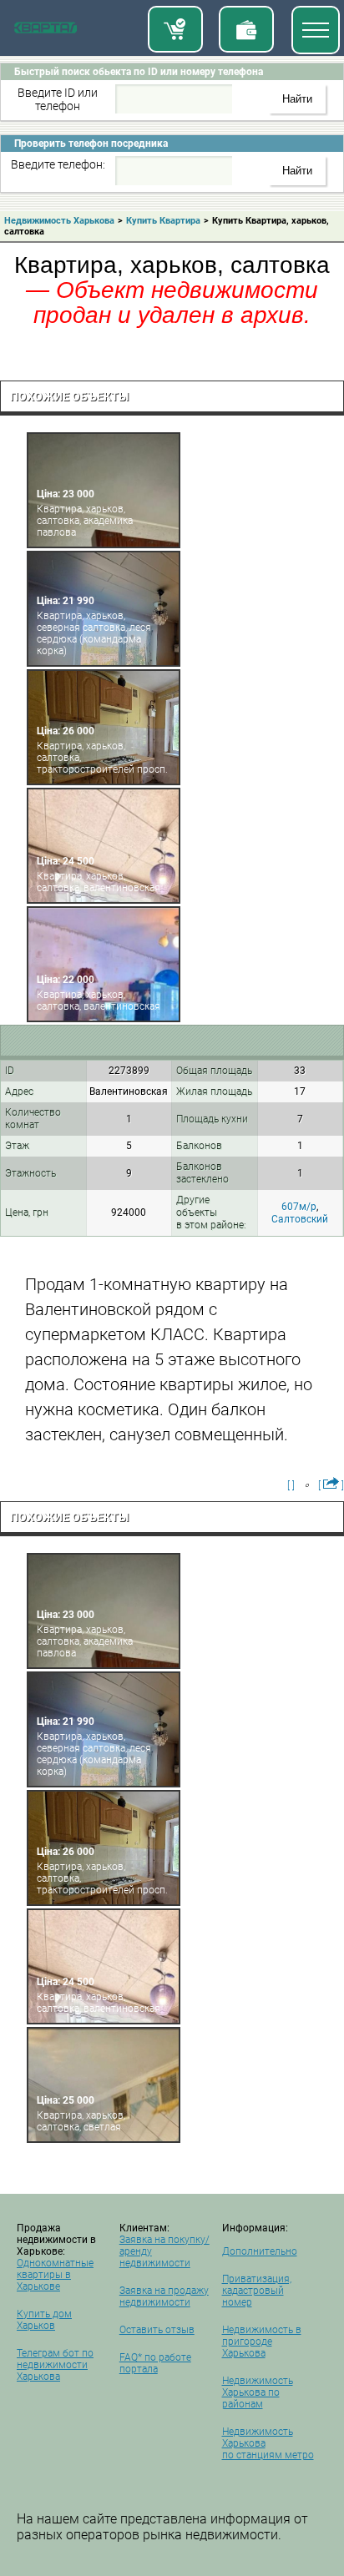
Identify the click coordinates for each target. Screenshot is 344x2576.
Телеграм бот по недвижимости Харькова (55, 2365)
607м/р (299, 1207)
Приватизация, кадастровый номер (257, 2291)
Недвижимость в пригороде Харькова (262, 2342)
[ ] (291, 1485)
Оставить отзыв (157, 2330)
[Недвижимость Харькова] (46, 31)
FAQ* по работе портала (155, 2363)
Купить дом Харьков (44, 2320)
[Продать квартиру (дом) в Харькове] (246, 29)
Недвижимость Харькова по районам (258, 2392)
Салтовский (300, 1219)
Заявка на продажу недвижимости (164, 2296)
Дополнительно (260, 2251)
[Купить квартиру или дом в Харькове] (175, 29)
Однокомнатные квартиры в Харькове (55, 2275)
